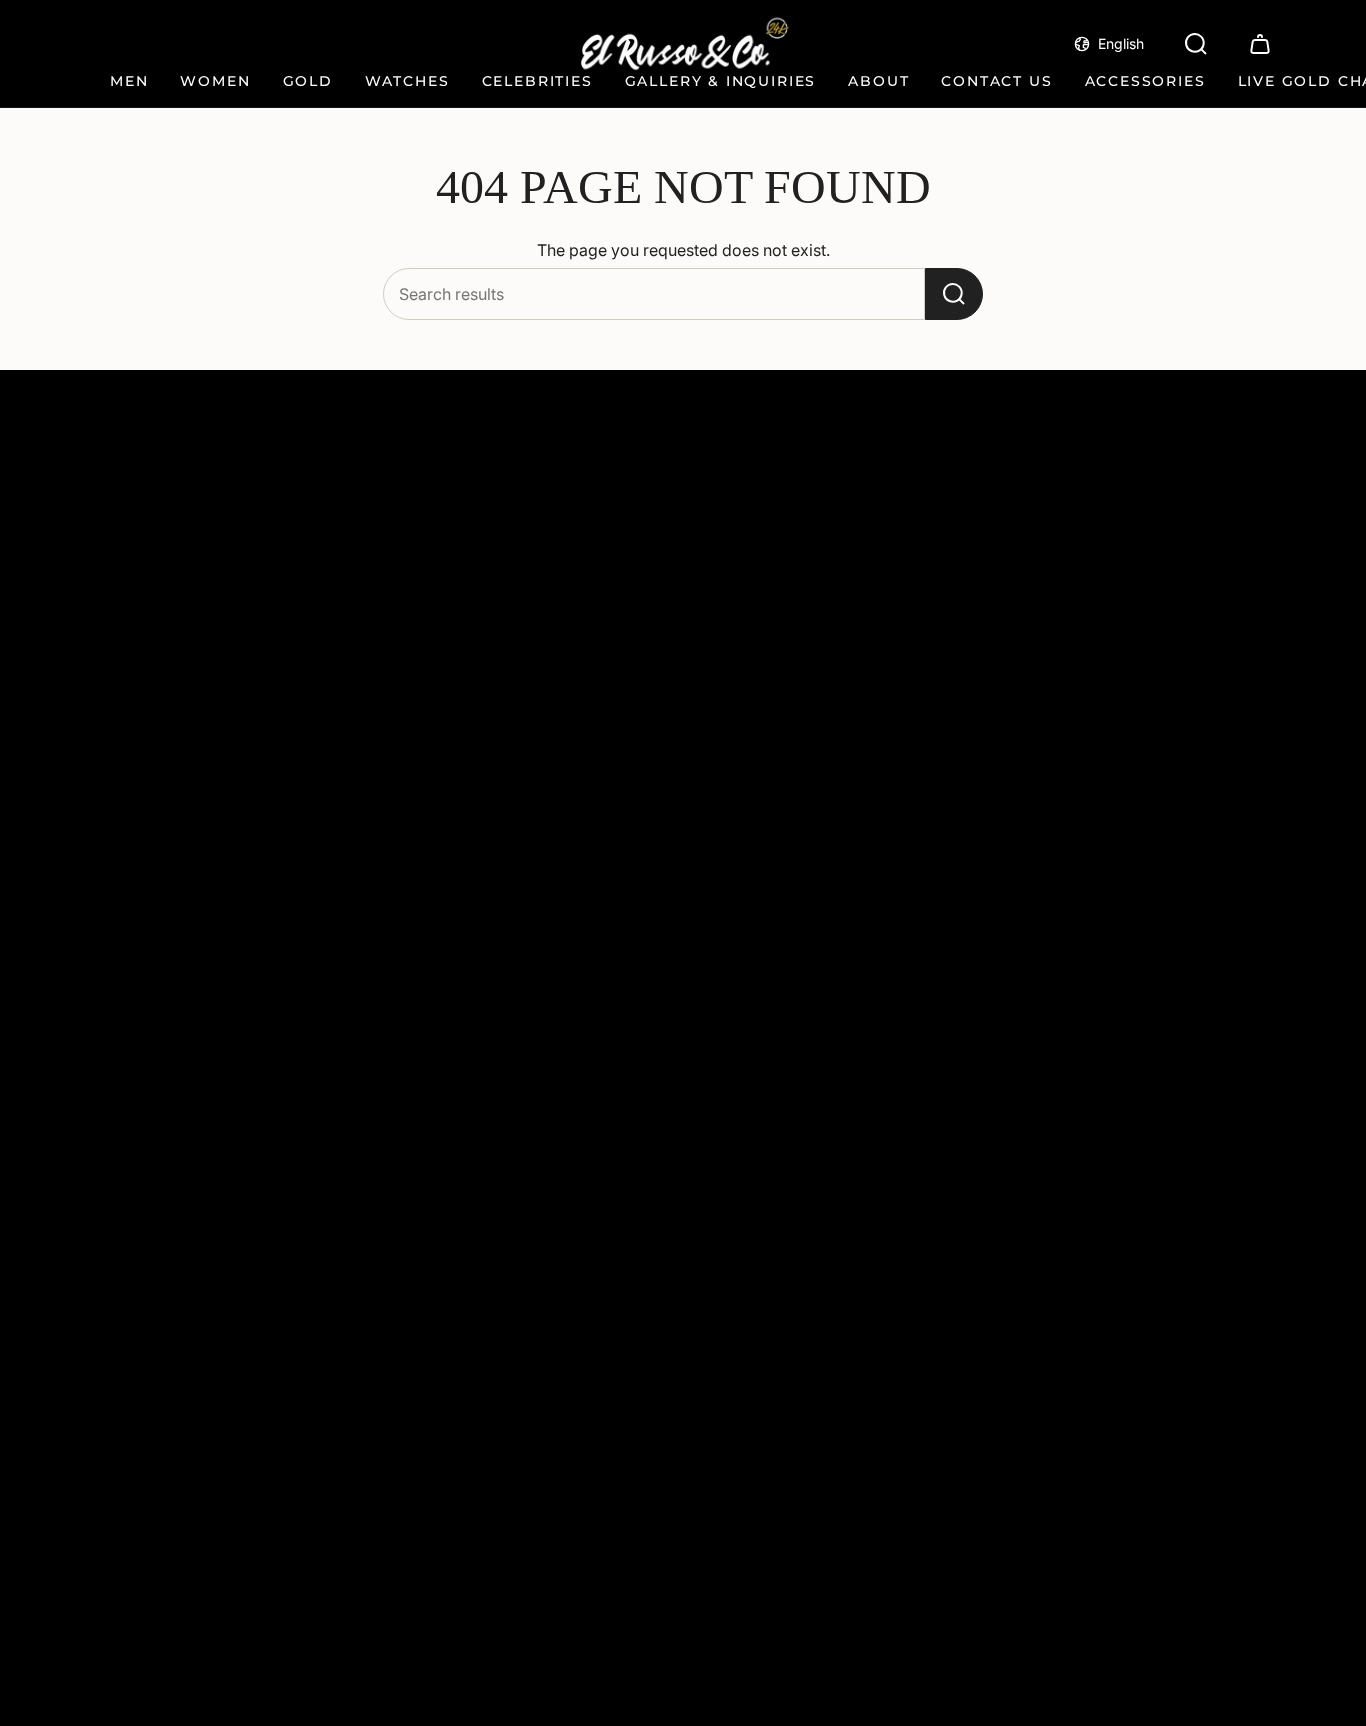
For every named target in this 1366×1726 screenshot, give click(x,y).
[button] (129, 82)
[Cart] (1260, 44)
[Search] (954, 294)
